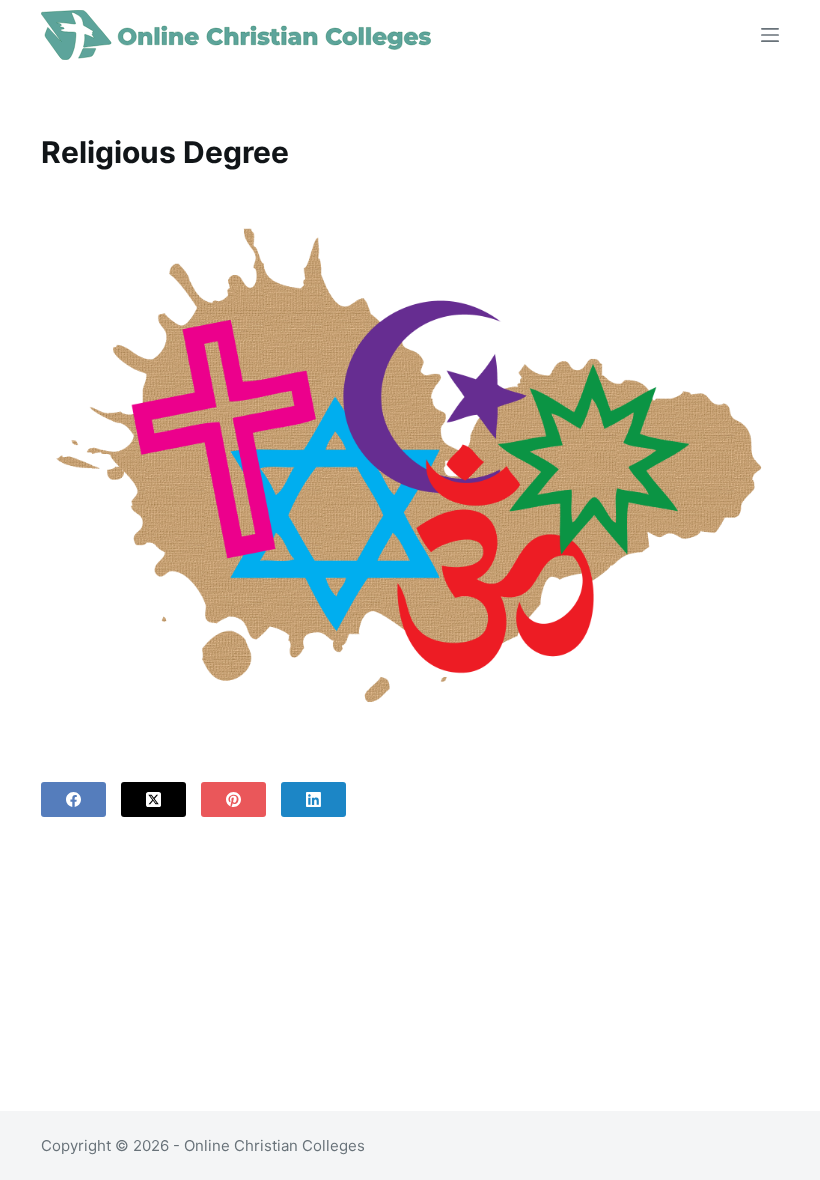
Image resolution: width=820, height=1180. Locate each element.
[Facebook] (73, 799)
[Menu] (770, 35)
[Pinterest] (233, 799)
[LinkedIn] (313, 799)
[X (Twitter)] (153, 799)
